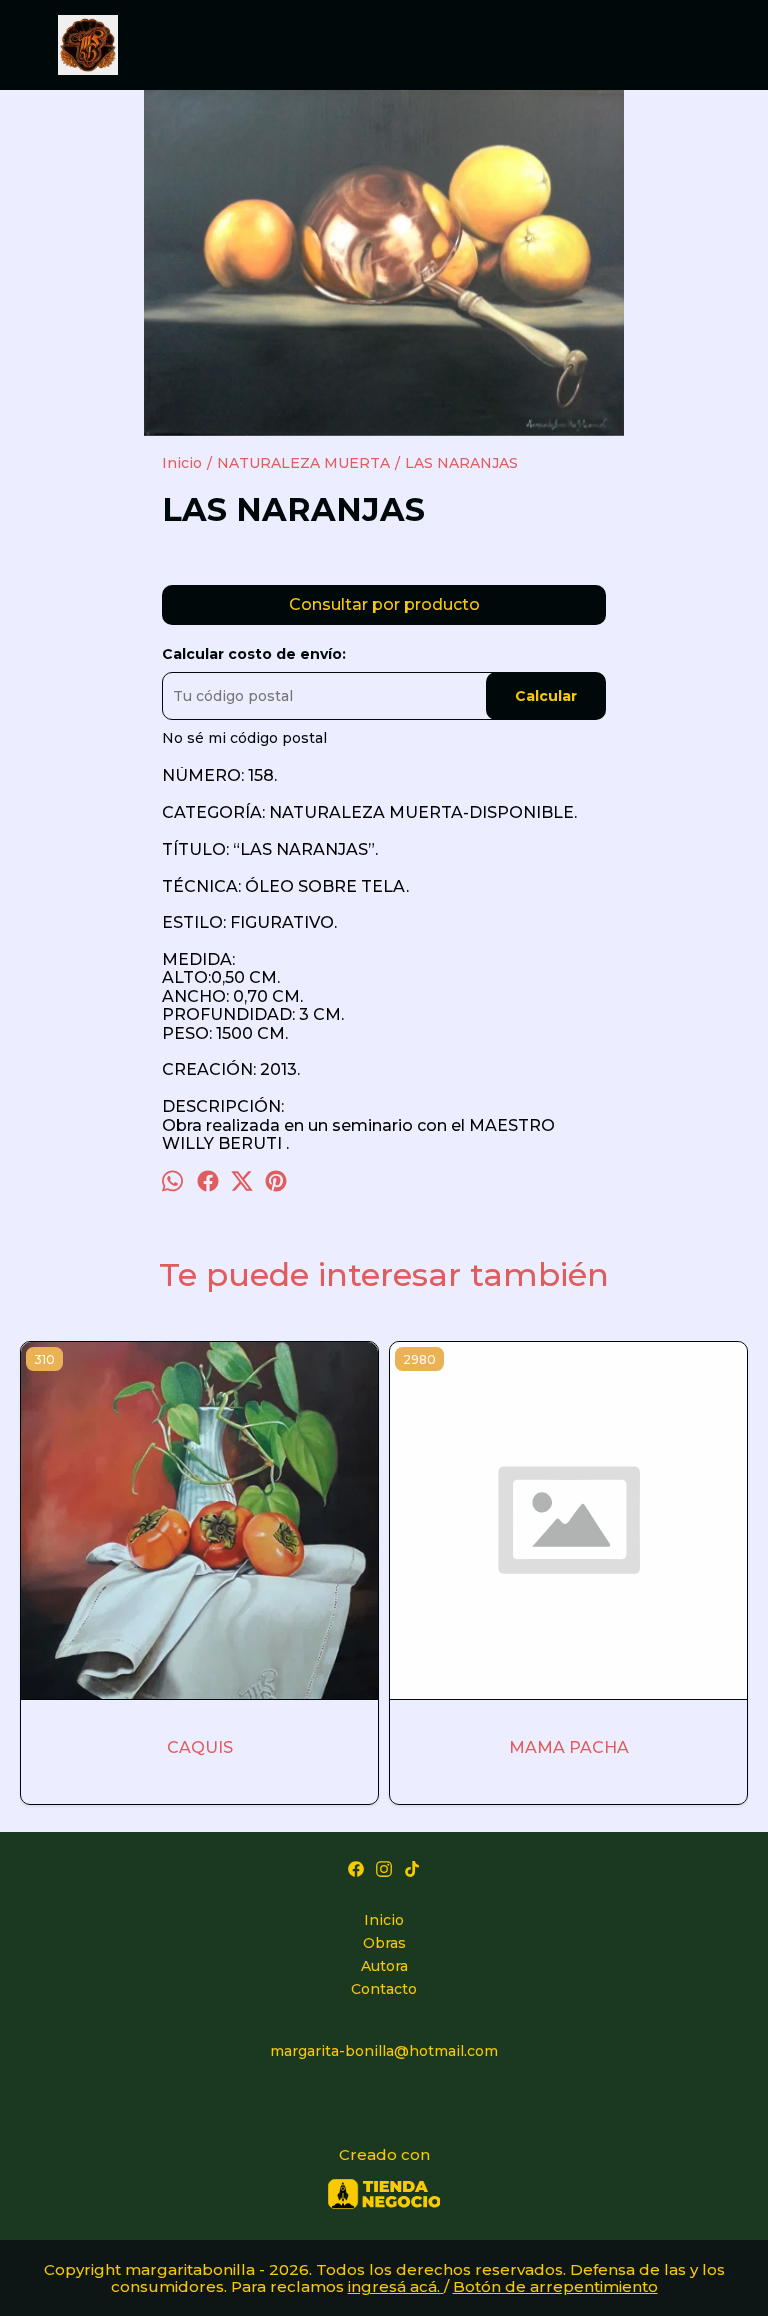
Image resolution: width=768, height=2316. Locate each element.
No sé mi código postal (244, 738)
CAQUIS (200, 1747)
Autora (384, 1966)
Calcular (546, 696)
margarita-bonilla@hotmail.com (384, 2051)
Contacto (384, 1989)
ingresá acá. (396, 2286)
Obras (384, 1943)
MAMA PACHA (569, 1747)
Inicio (384, 1920)
